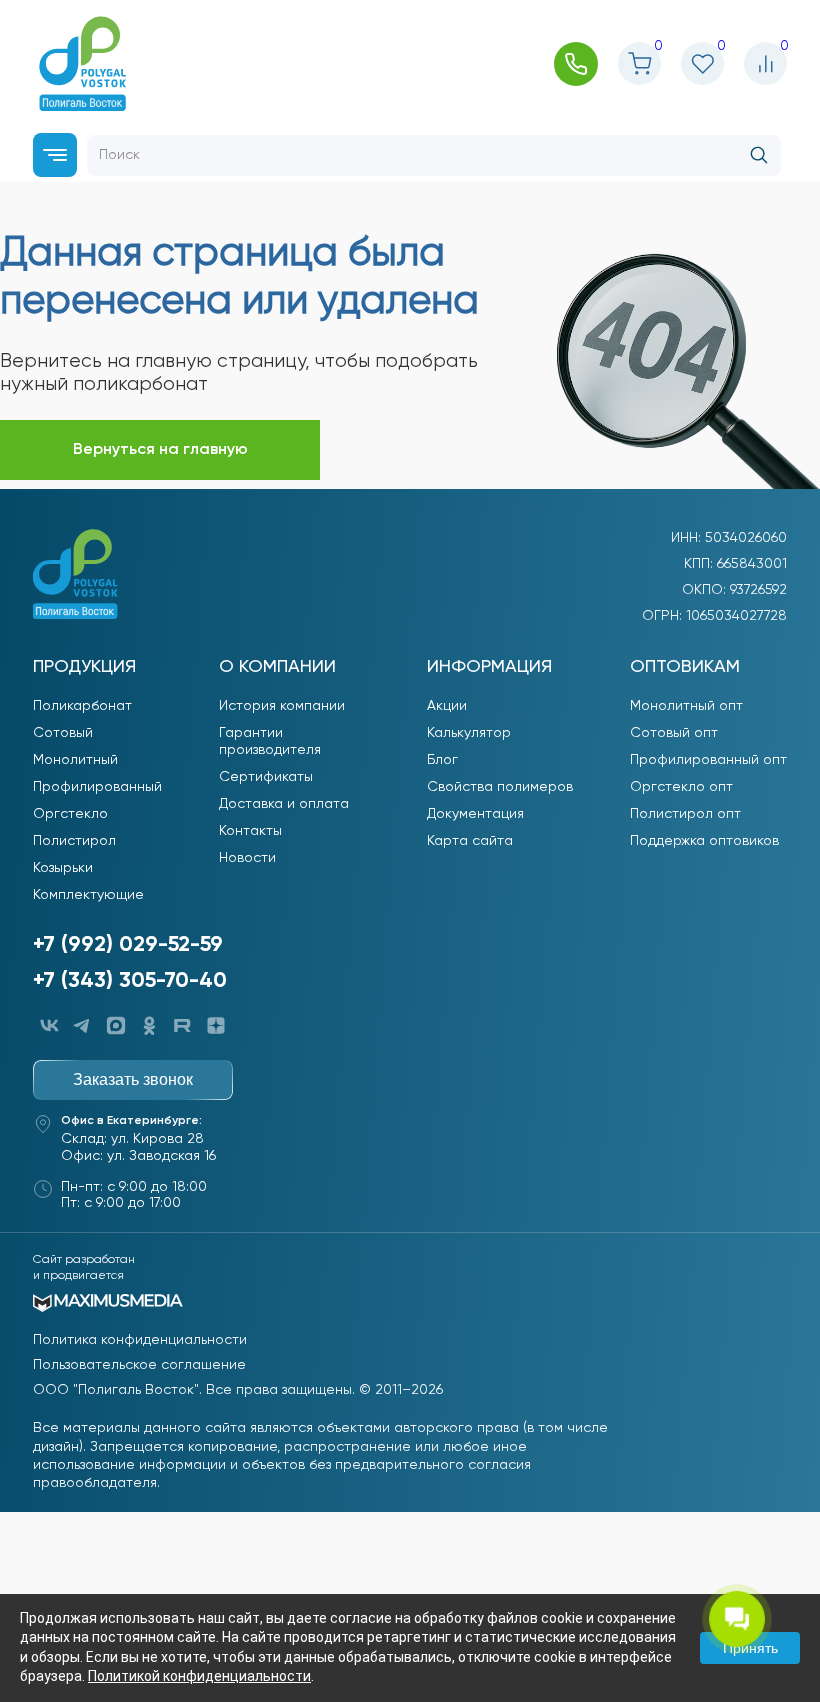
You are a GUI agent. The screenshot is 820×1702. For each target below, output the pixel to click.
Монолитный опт (686, 706)
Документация (475, 814)
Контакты (250, 831)
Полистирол (74, 841)
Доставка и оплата (284, 804)
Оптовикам (685, 667)
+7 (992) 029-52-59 (128, 945)
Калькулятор (469, 733)
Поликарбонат (82, 706)
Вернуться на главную (160, 450)
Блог (442, 760)
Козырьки (63, 868)
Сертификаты (266, 777)
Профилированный (97, 787)
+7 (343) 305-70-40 (130, 981)
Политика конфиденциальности (140, 1340)
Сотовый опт (674, 733)
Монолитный (75, 760)
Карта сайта (470, 841)
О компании (277, 667)
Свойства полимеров (500, 787)
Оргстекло (70, 814)
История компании (282, 706)
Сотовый (63, 733)
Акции (447, 706)
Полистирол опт (685, 814)
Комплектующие (88, 895)
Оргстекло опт (681, 787)
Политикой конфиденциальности (199, 1676)
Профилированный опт (708, 760)
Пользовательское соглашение (139, 1365)
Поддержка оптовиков (704, 841)
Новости (247, 858)
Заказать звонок (133, 1079)
